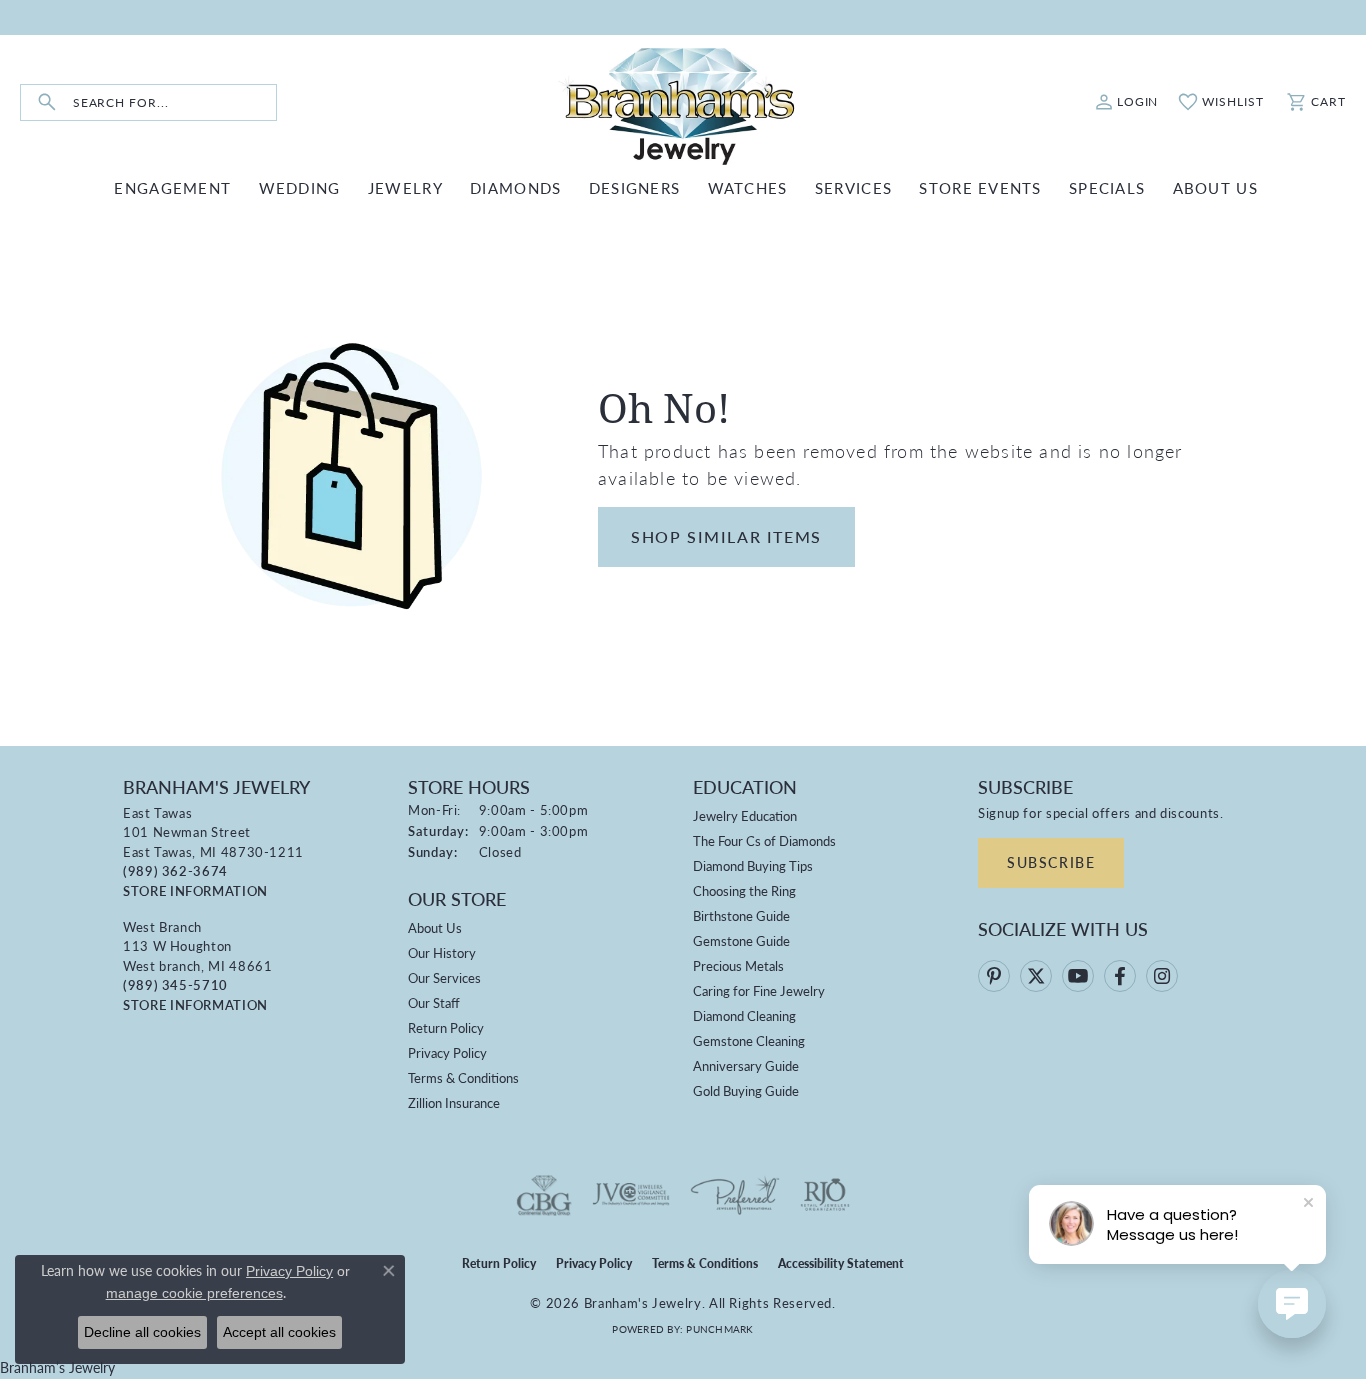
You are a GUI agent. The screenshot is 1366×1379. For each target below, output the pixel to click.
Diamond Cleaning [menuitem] (744, 1015)
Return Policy (446, 1027)
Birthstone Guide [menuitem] (741, 915)
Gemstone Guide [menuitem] (741, 940)
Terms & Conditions (463, 1077)
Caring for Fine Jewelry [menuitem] (759, 990)
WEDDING (300, 187)
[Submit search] (47, 102)
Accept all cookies (279, 1332)
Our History (442, 952)
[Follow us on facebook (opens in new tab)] (1120, 976)
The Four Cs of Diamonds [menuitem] (764, 840)
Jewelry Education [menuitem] (745, 815)
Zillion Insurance (454, 1102)
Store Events (980, 187)
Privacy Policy (447, 1052)
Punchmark (719, 1329)
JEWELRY (405, 187)
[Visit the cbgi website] (544, 1195)
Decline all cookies (142, 1332)
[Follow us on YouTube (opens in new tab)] (1078, 976)
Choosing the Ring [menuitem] (744, 890)
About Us (435, 927)
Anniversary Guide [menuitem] (746, 1065)
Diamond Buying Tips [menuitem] (753, 865)
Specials (1107, 187)
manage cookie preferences (194, 1293)
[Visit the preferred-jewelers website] (735, 1195)
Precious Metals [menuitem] (738, 965)
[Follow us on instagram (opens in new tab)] (1162, 976)
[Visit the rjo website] (825, 1195)
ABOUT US (1215, 187)
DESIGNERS (635, 187)
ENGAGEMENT (172, 187)
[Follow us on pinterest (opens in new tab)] (994, 976)
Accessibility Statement (841, 1263)
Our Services (444, 977)
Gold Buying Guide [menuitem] (746, 1090)
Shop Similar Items (726, 536)
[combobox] (174, 102)
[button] (1127, 102)
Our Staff (434, 1002)
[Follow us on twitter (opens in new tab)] (1036, 976)
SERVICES (853, 187)
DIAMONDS (515, 187)
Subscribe (1051, 862)
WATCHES (748, 187)
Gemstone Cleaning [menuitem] (749, 1040)
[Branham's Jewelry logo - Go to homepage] (682, 102)
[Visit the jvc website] (631, 1195)
